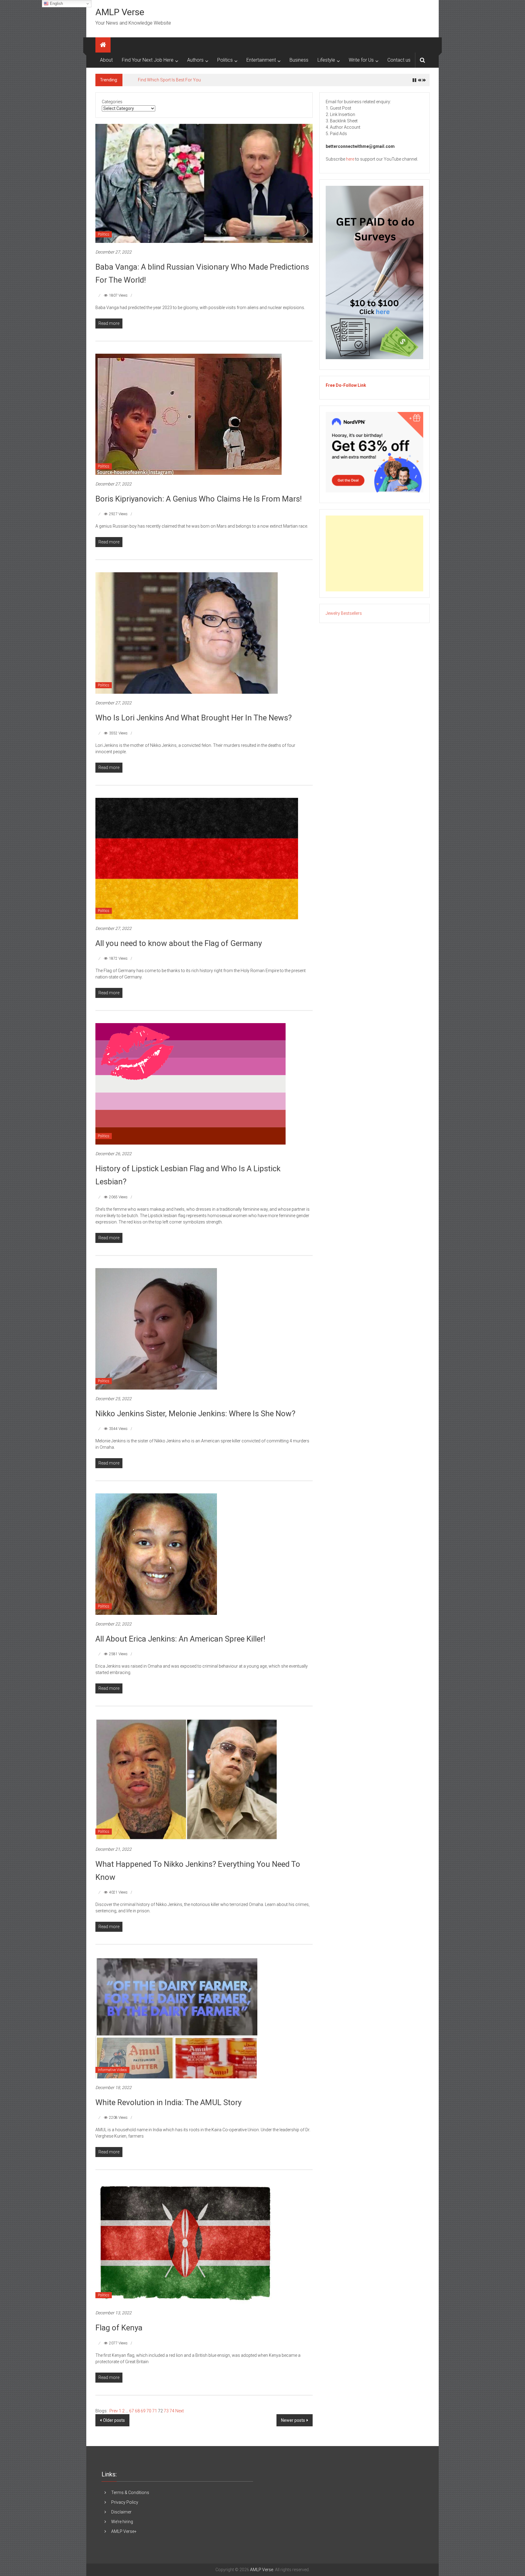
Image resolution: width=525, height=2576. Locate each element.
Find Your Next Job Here (148, 60)
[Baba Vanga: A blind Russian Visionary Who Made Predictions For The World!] (204, 183)
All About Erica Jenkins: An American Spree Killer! (180, 1639)
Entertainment (261, 60)
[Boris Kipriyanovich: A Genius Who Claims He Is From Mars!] (189, 414)
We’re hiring (122, 2522)
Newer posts (293, 2420)
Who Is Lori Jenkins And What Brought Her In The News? (194, 718)
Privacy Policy (125, 2502)
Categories (112, 102)
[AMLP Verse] (103, 45)
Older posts (114, 2420)
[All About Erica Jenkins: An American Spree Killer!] (156, 1554)
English (56, 3)
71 (155, 2411)
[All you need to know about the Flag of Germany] (197, 858)
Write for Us (361, 60)
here (350, 159)
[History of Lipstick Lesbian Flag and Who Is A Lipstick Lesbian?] (190, 1084)
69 (144, 2411)
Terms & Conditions (130, 2493)
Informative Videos (112, 2070)
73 (167, 2411)
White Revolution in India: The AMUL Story (168, 2102)
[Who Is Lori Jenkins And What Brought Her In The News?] (187, 633)
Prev (114, 2411)
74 (172, 2411)
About (106, 60)
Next (180, 2411)
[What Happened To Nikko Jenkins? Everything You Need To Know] (187, 1779)
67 (132, 2411)
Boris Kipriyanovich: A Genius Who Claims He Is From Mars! (199, 499)
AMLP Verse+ (124, 2531)
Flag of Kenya (119, 2328)
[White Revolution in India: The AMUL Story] (176, 2017)
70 (149, 2411)
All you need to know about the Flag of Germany (179, 943)
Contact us (399, 60)
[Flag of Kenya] (185, 2243)
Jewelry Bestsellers (344, 613)
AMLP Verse (120, 12)
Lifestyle (326, 60)
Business (299, 60)
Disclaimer (121, 2512)
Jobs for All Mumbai (157, 80)
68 (138, 2411)
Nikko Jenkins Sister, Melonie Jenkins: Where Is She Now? (195, 1414)
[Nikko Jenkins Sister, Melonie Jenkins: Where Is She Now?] (156, 1328)
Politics (225, 60)
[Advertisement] (374, 553)
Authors (195, 60)
